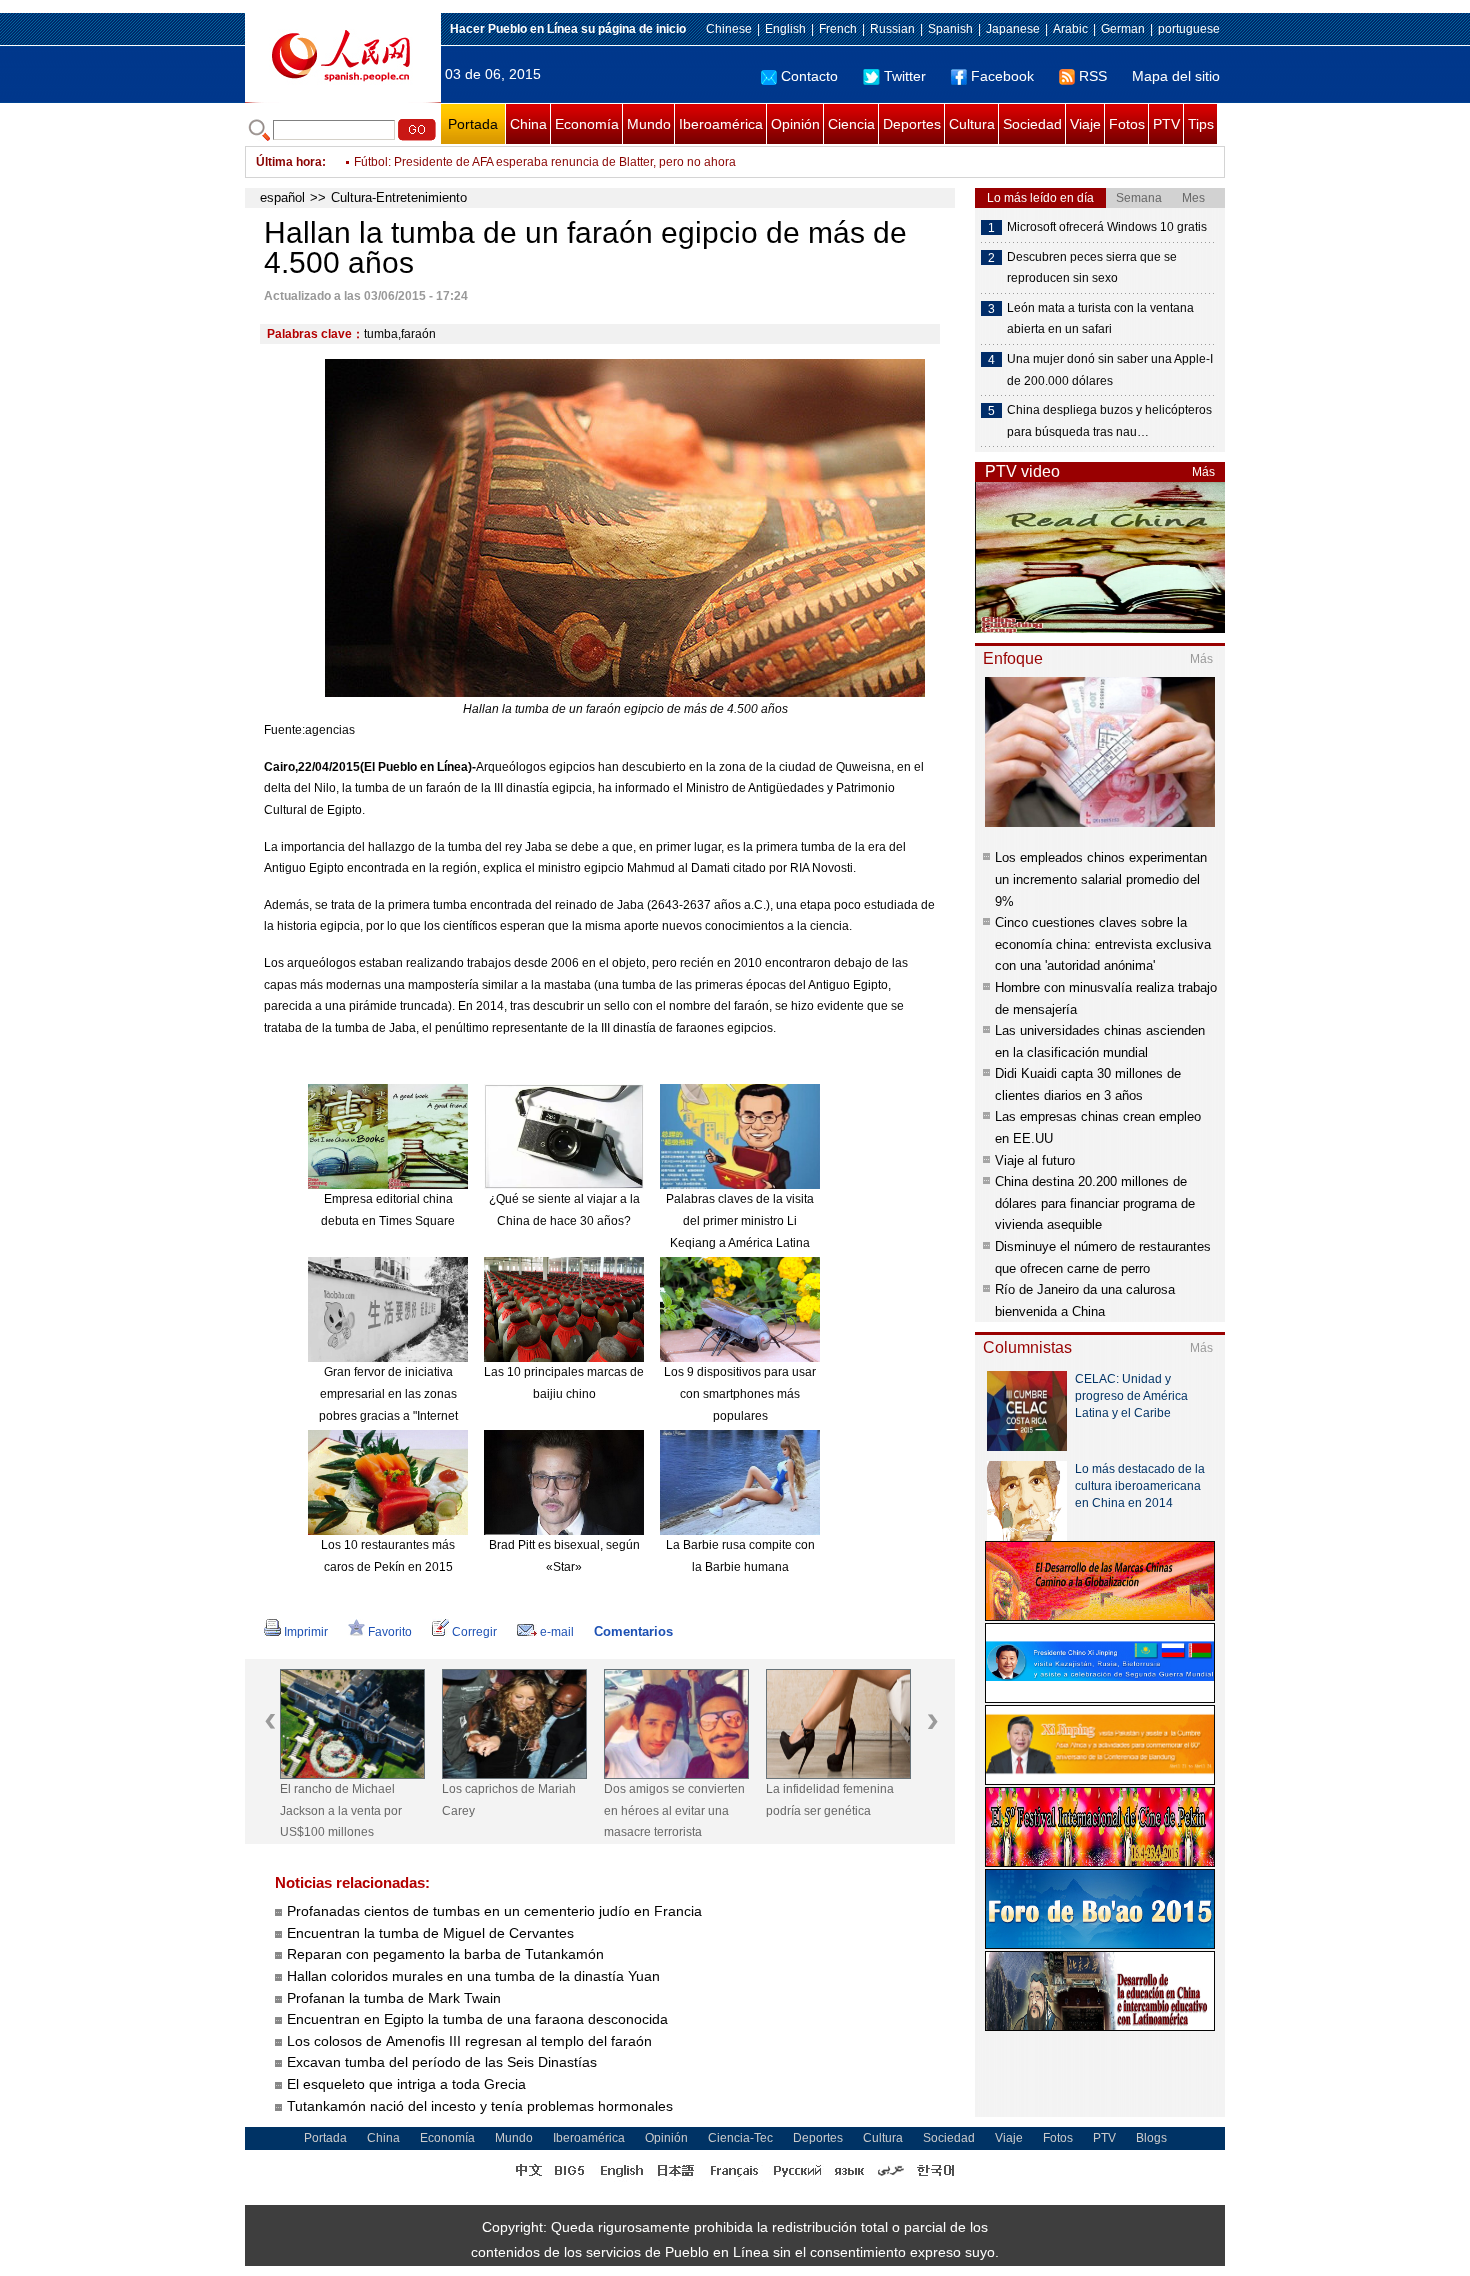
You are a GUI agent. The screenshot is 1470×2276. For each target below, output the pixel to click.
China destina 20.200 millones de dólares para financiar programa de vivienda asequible (1095, 1203)
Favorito (390, 1632)
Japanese (1013, 29)
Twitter (905, 76)
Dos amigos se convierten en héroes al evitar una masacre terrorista (674, 1810)
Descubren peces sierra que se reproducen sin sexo (1092, 268)
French (838, 29)
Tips (1201, 124)
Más (1203, 472)
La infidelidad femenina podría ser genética (830, 1800)
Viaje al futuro (1035, 1160)
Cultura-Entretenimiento (399, 197)
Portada (473, 124)
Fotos (1127, 124)
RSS (1093, 76)
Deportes (912, 124)
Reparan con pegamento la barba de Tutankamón (445, 1954)
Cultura (972, 124)
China (528, 124)
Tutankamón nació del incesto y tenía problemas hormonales (480, 2106)
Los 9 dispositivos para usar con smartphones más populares (740, 1393)
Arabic (1070, 29)
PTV (1166, 124)
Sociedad (1032, 124)
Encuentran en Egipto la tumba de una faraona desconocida (477, 2019)
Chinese (729, 29)
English (785, 29)
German (1123, 29)
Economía (587, 124)
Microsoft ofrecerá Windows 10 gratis (1107, 227)
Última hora (289, 162)
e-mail (557, 1632)
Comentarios (633, 1631)
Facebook (1002, 76)
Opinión (795, 124)
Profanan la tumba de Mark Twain (394, 1998)
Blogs (1151, 2138)
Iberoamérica (721, 124)
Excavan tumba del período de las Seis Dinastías (442, 2062)
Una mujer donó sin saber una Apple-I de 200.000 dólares (1110, 370)
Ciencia (851, 124)
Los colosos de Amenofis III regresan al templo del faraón (469, 2041)
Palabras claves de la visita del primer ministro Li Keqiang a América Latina (740, 1220)
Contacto (809, 76)
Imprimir (306, 1632)
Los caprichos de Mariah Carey (509, 1800)
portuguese (1189, 29)
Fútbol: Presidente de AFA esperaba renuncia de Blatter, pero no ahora (545, 162)
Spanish (950, 29)
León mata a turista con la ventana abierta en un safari (1100, 319)
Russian (892, 29)
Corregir (474, 1632)
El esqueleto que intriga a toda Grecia (406, 2084)
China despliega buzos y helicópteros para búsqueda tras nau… (1109, 421)
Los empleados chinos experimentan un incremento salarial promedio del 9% (1101, 879)
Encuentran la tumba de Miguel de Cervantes (430, 1933)
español (282, 197)
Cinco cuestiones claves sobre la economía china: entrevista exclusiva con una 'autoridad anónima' (1103, 944)
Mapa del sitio (1176, 76)
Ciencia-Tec (740, 2138)
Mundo (649, 124)
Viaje (1085, 124)
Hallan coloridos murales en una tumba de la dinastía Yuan (473, 1976)
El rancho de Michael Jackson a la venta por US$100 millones (341, 1810)
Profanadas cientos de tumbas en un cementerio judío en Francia (494, 1911)
